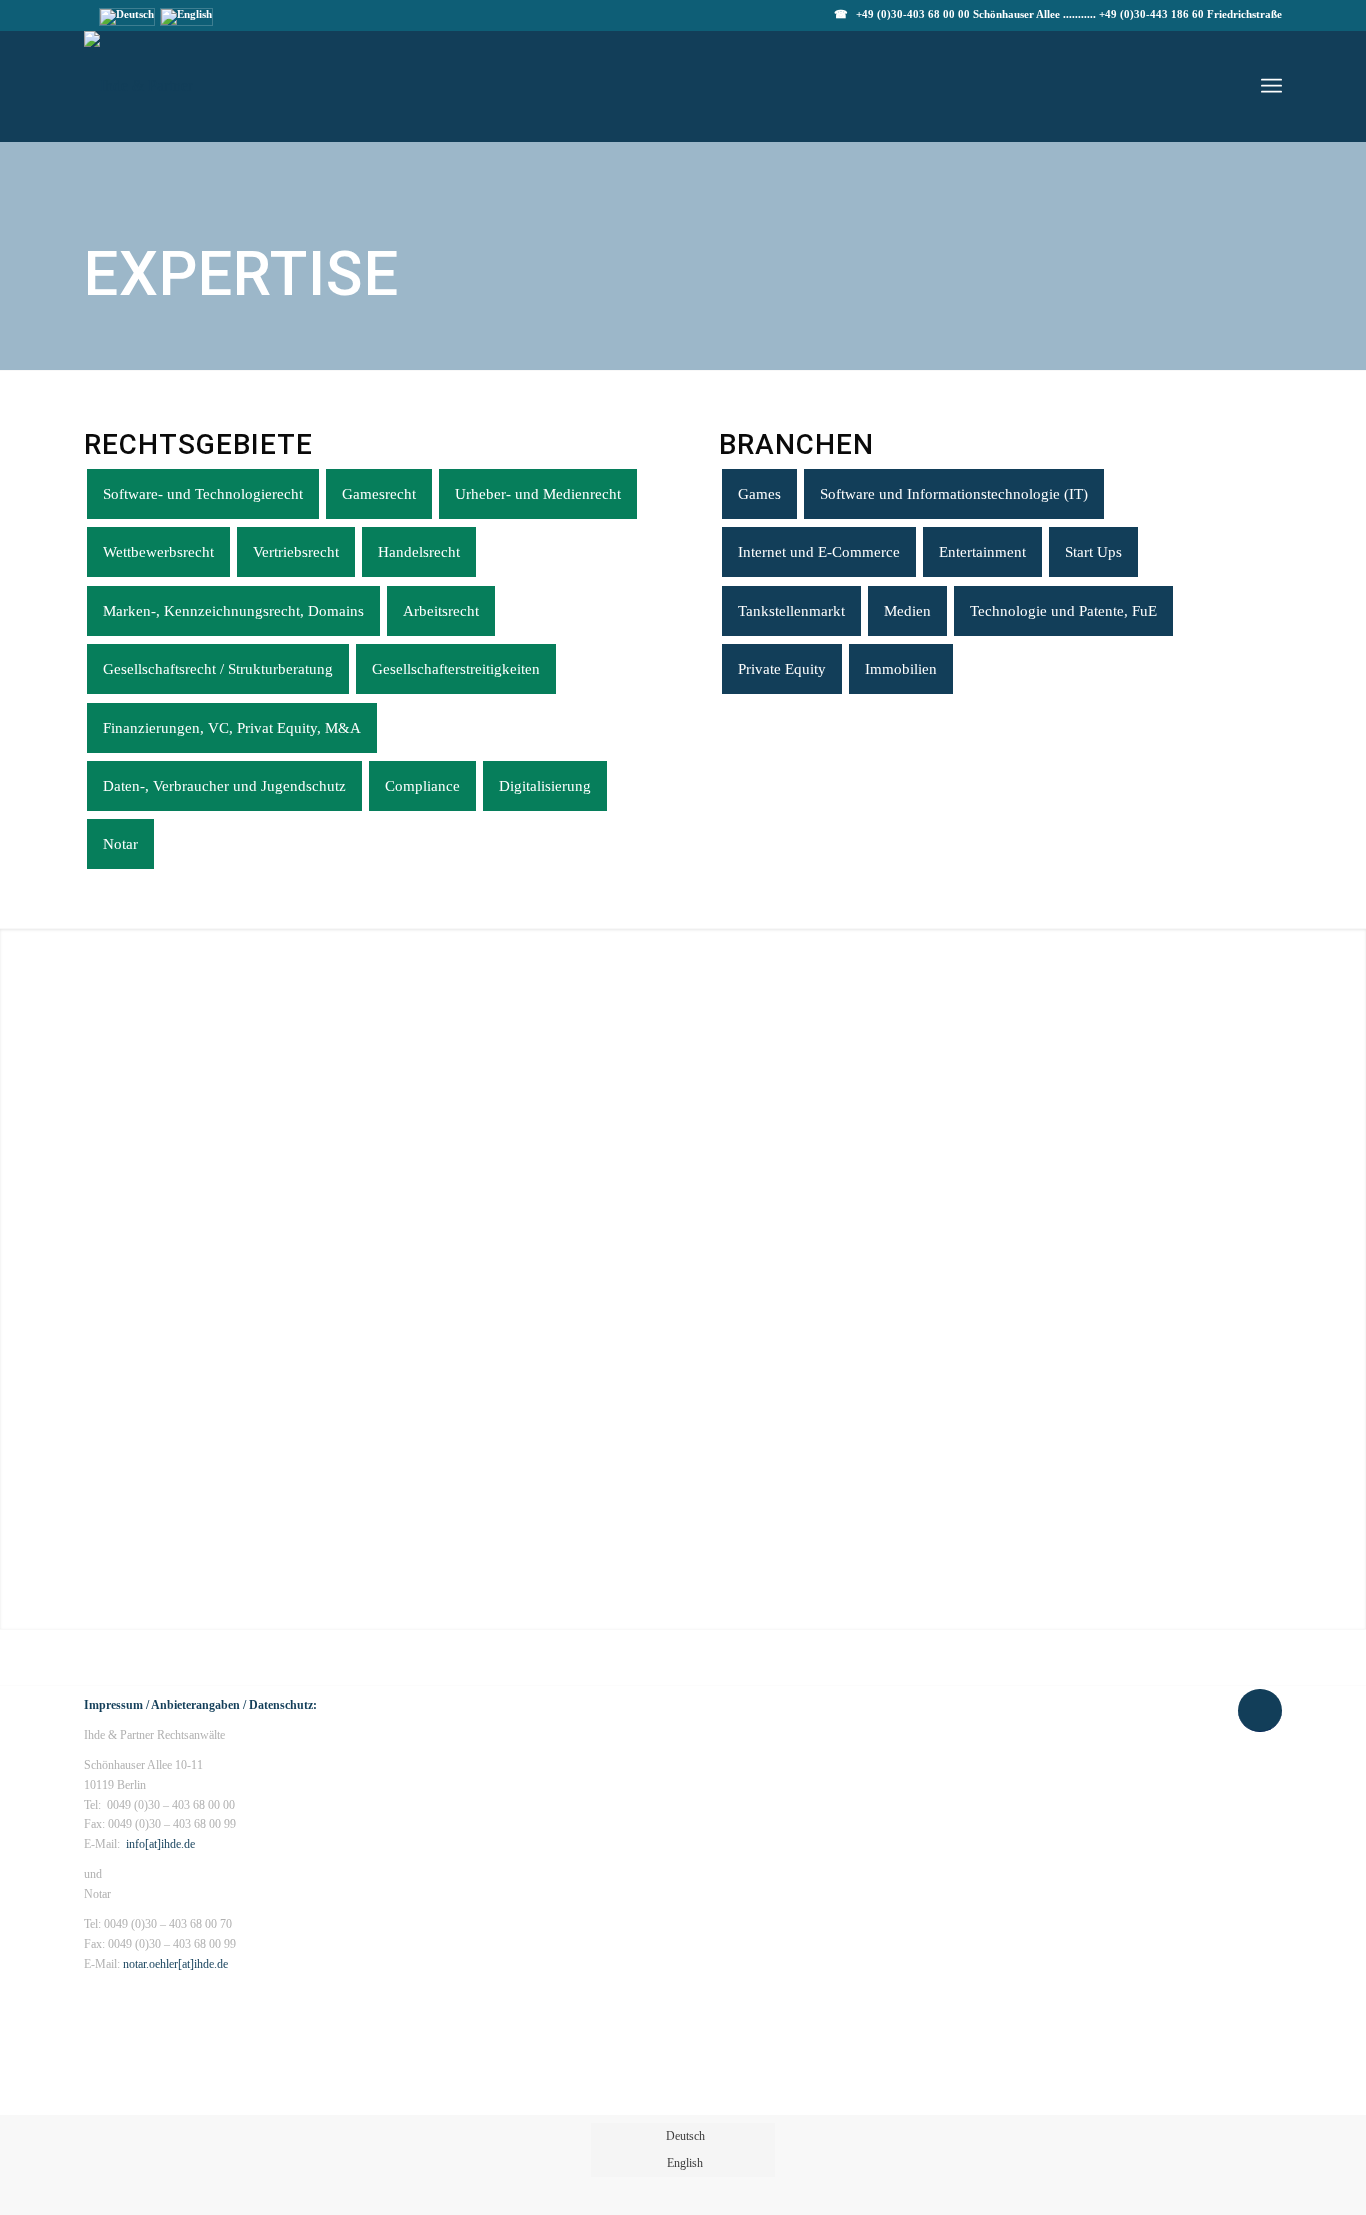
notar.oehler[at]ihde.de (175, 1964)
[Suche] (1224, 86)
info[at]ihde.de (160, 1844)
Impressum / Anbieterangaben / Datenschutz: (200, 1705)
